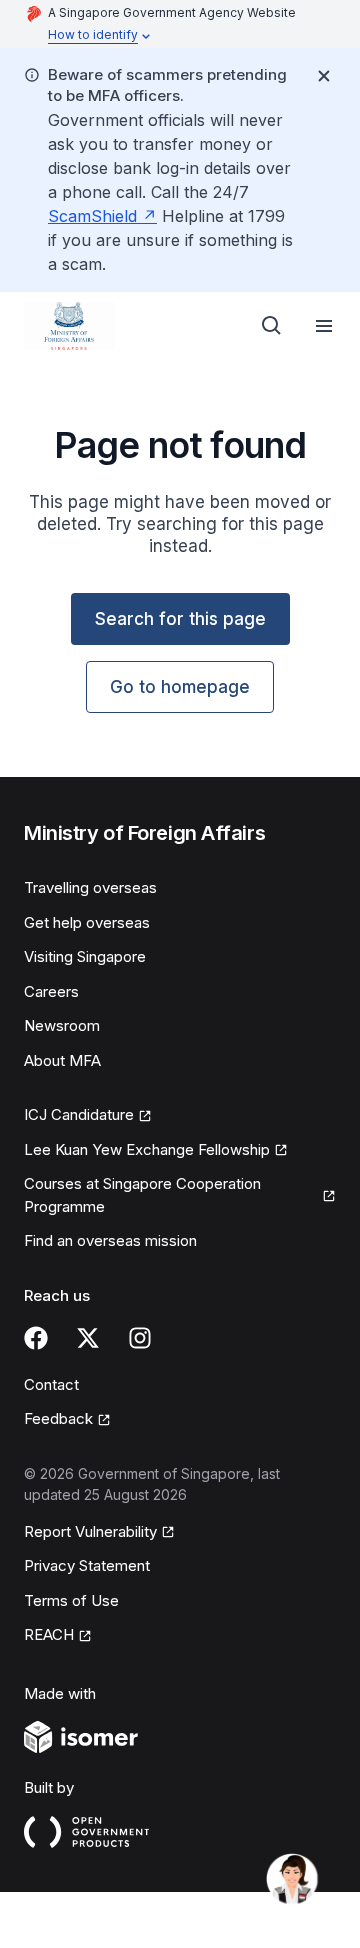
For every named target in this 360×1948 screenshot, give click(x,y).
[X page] (88, 1338)
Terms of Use (71, 1600)
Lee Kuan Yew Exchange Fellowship (147, 1149)
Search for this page (180, 619)
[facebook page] (36, 1338)
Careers (51, 991)
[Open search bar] (272, 326)
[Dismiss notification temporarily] (324, 76)
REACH (49, 1634)
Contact (51, 1384)
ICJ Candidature (79, 1114)
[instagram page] (140, 1338)
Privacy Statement (87, 1565)
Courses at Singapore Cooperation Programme (142, 1195)
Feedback (58, 1418)
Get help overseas (87, 922)
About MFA (62, 1060)
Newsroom (62, 1025)
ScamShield (92, 216)
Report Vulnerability (90, 1531)
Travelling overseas (90, 887)
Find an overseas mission (110, 1240)
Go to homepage (180, 687)
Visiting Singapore (85, 956)
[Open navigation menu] (324, 326)
